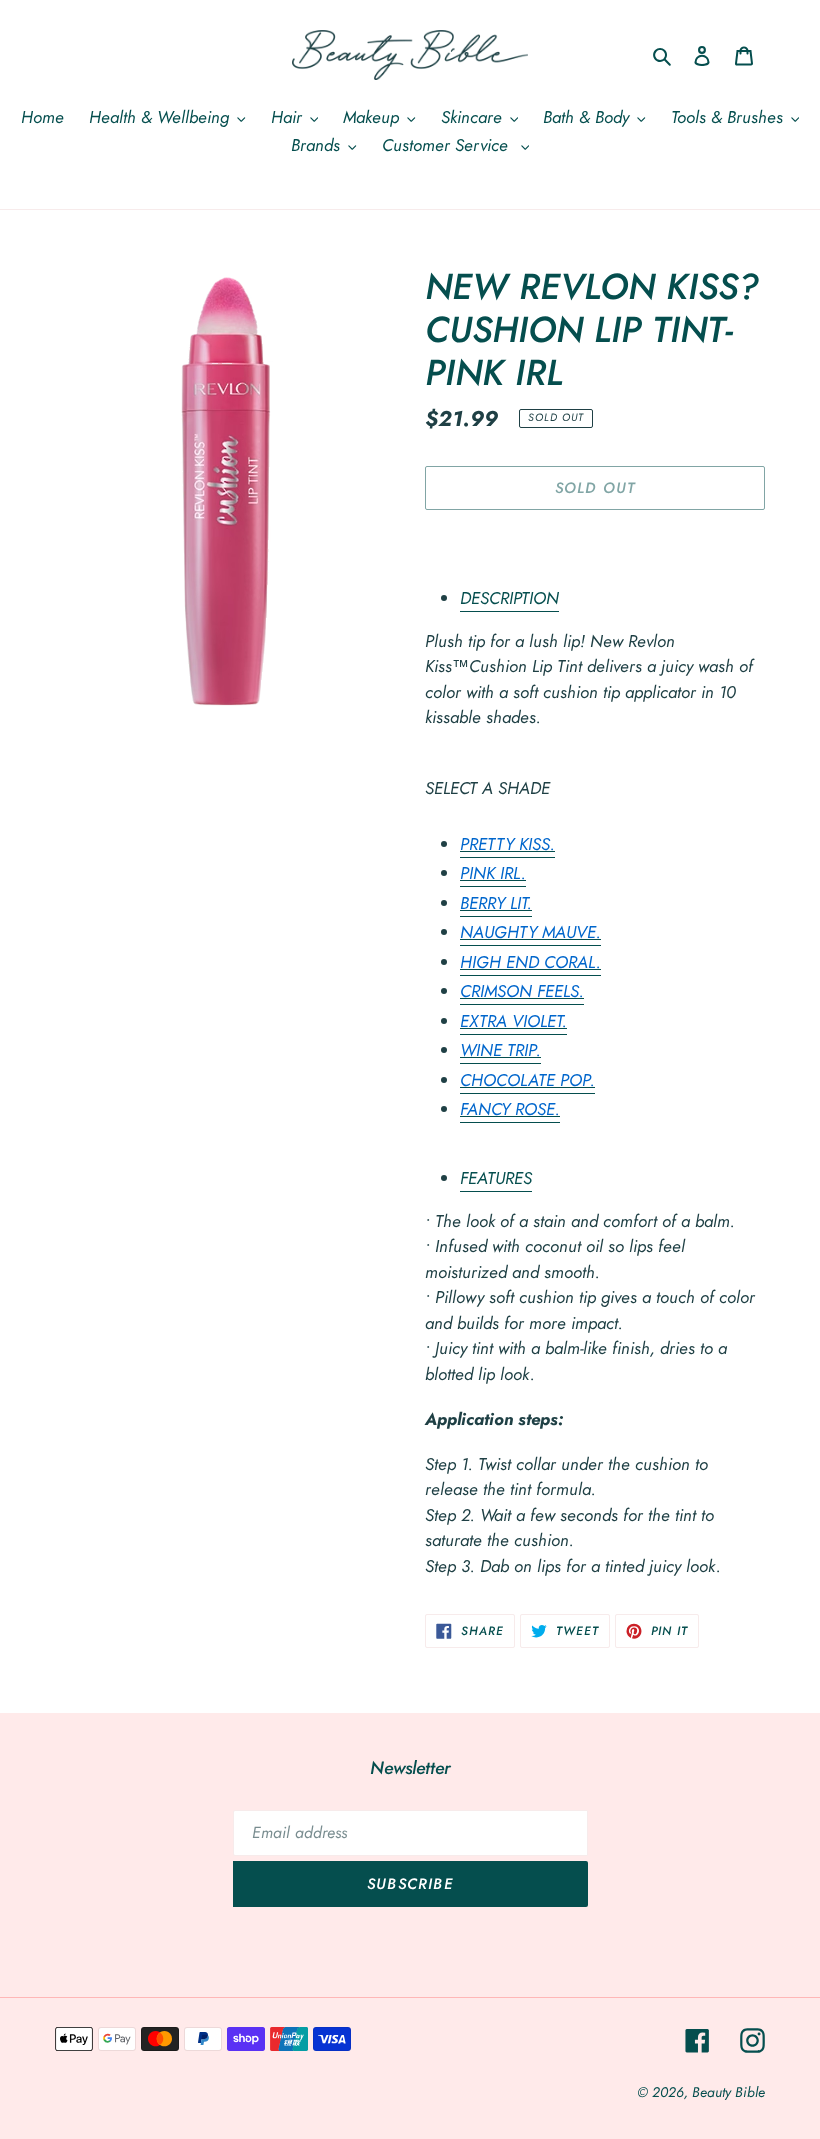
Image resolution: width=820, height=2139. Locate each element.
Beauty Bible (728, 2092)
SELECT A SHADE (487, 788)
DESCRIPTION (509, 598)
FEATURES (496, 1178)
